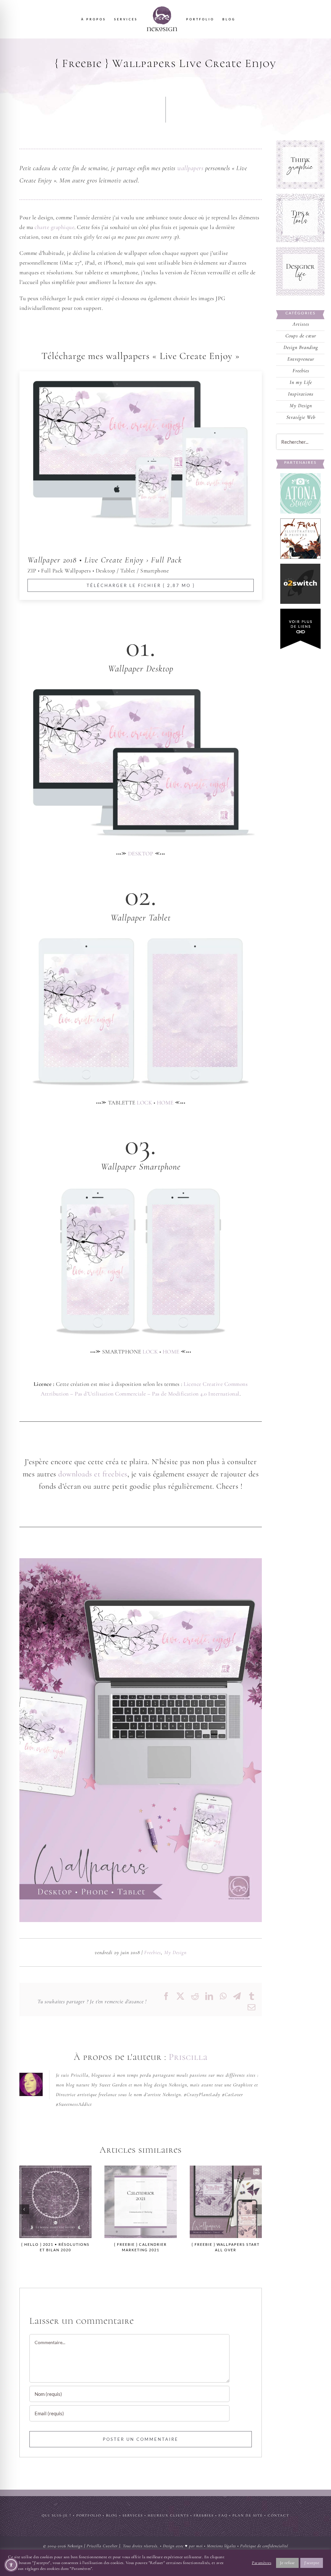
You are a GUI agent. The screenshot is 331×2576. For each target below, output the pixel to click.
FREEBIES (204, 2515)
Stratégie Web (301, 418)
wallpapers (190, 168)
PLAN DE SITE (248, 2515)
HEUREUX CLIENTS (168, 2515)
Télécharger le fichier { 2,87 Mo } (141, 585)
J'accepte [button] (312, 2563)
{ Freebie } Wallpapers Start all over (141, 2202)
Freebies (153, 1952)
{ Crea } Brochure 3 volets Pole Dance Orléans (226, 2202)
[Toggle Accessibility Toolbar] (11, 2565)
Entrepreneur (301, 359)
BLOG (112, 2515)
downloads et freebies (93, 1474)
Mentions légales (221, 2546)
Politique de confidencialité (264, 2546)
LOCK (144, 1103)
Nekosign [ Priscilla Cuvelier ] (94, 2546)
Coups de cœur (301, 336)
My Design (175, 1952)
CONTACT (278, 2515)
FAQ (223, 2515)
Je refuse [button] (287, 2563)
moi (199, 2546)
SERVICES (133, 2515)
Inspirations (301, 394)
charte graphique (54, 227)
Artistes (301, 325)
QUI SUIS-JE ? (57, 2515)
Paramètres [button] (262, 2563)
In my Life (301, 383)
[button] (24, 2209)
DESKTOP (141, 854)
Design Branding (301, 348)
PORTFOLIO (89, 2515)
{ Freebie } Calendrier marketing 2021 (56, 2202)
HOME (165, 1103)
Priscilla (188, 2057)
